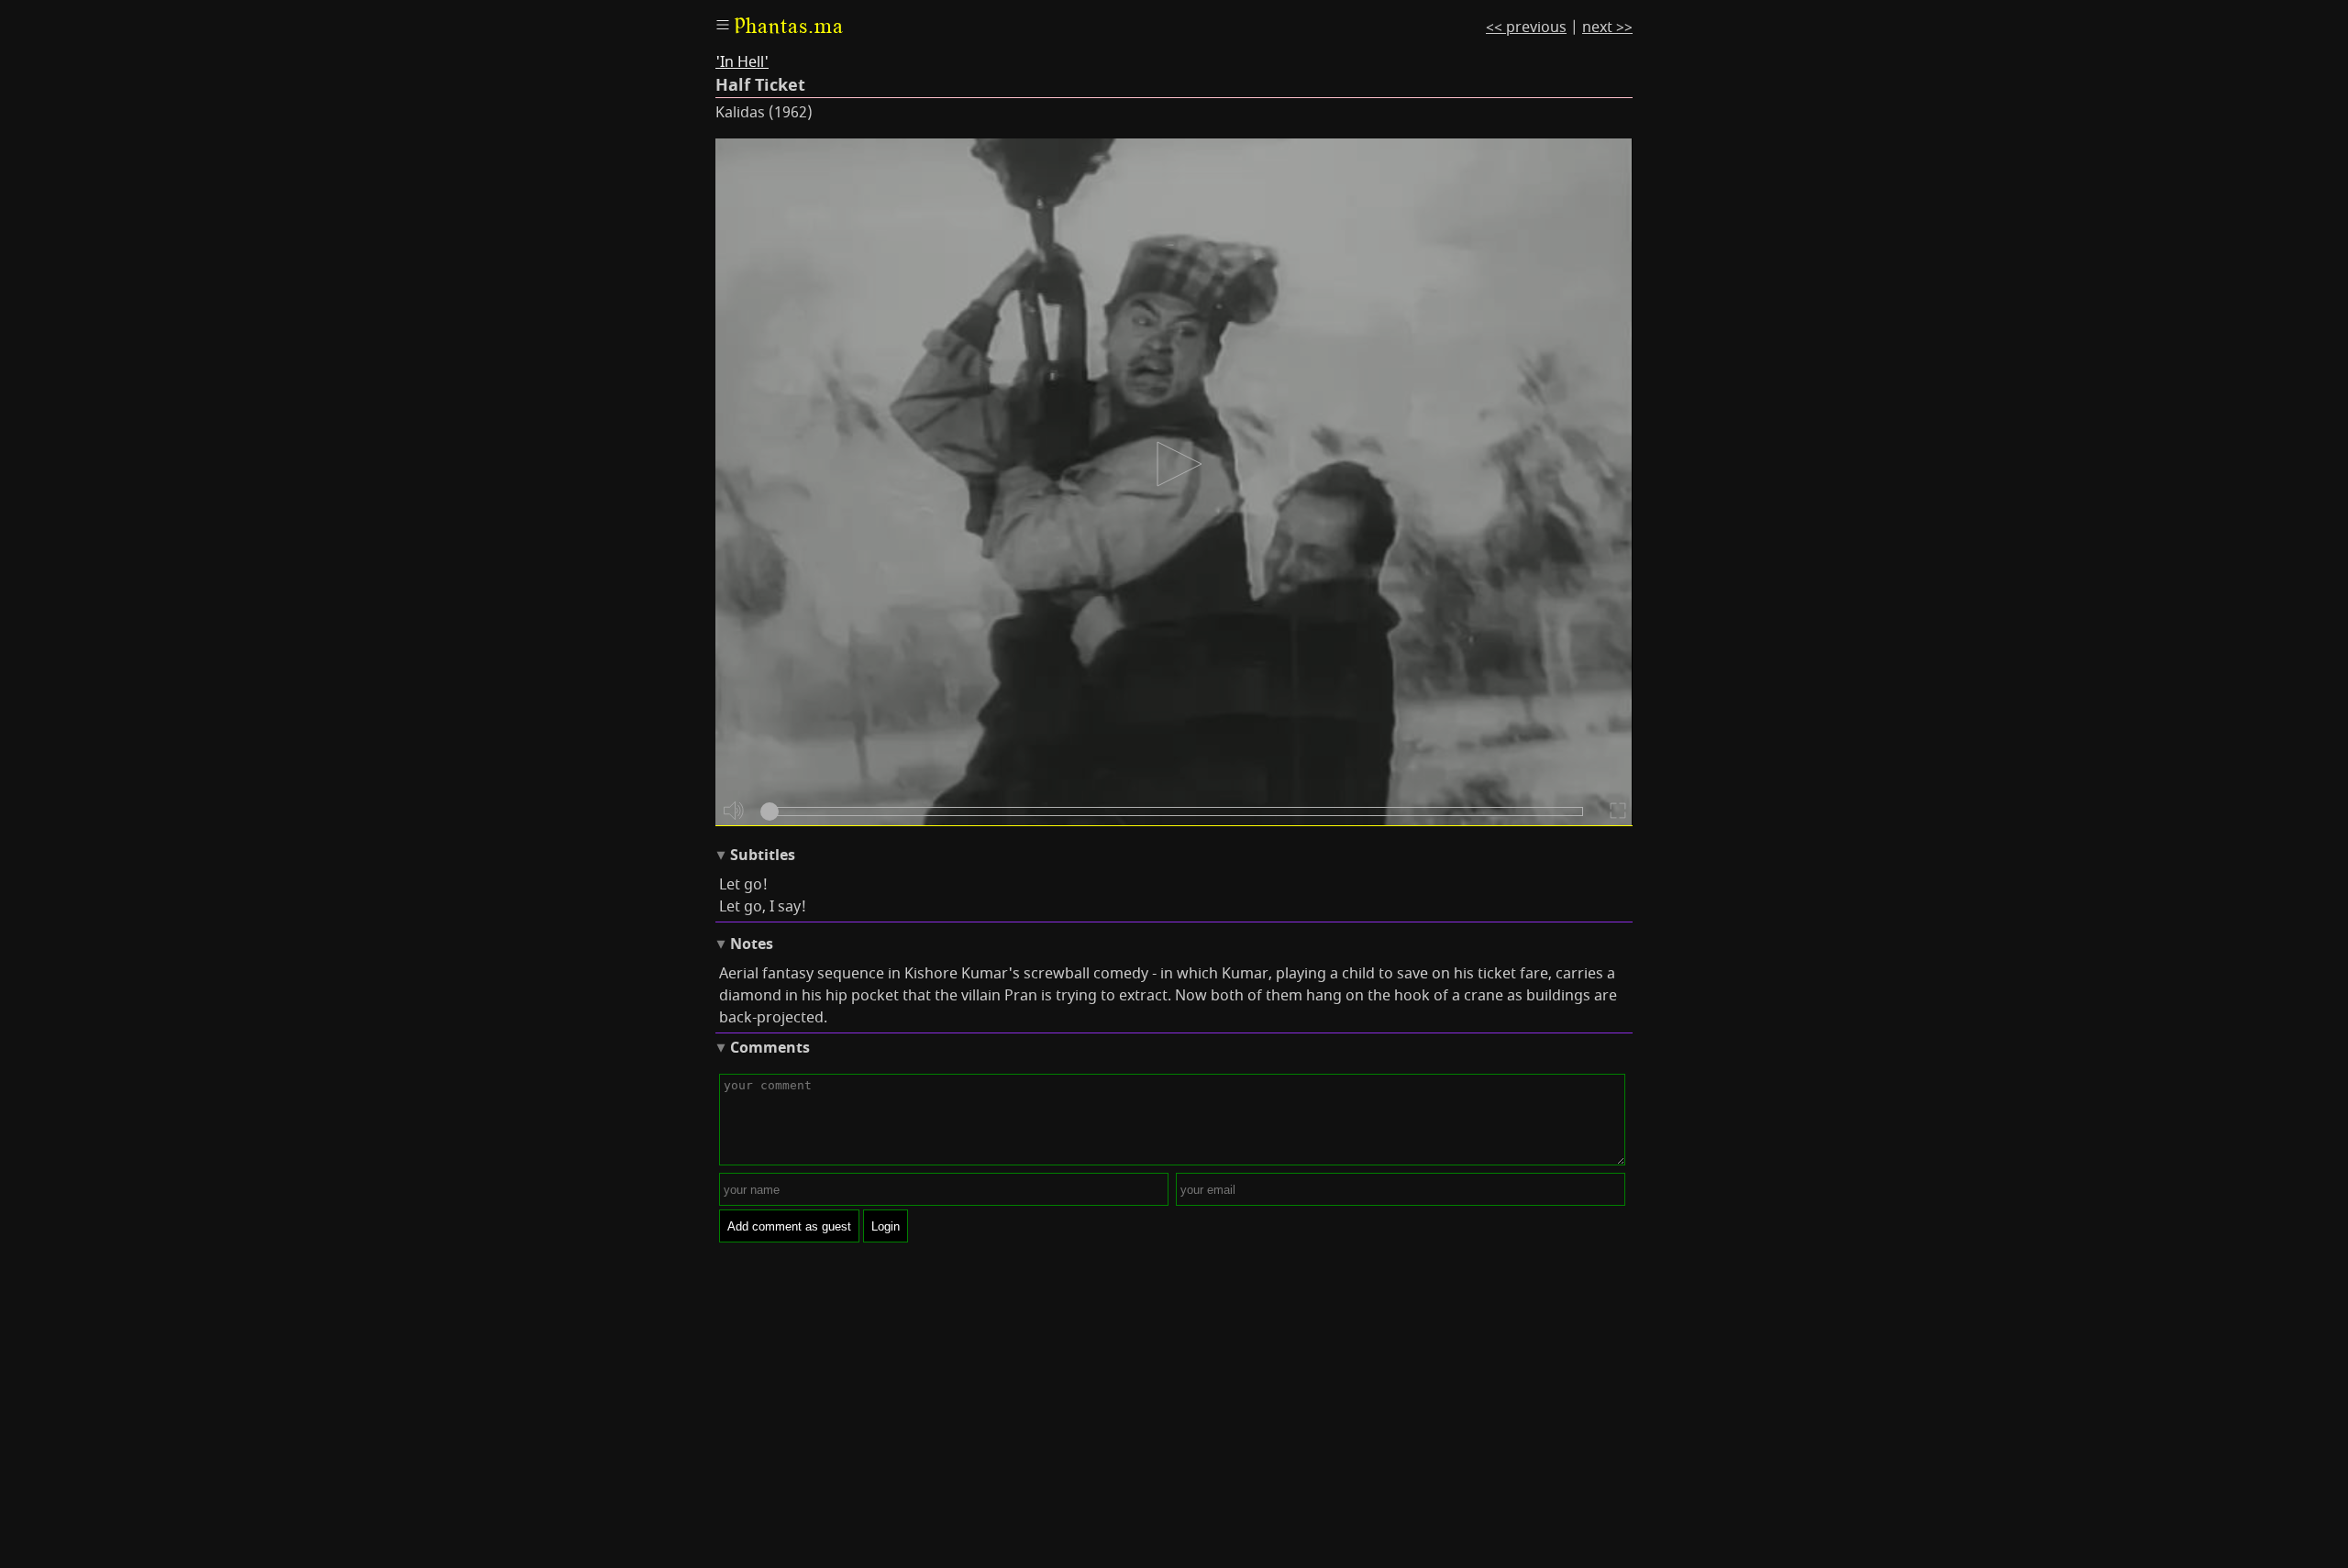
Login (886, 1226)
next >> (1607, 28)
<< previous (1526, 28)
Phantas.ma (789, 26)
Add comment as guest (789, 1226)
